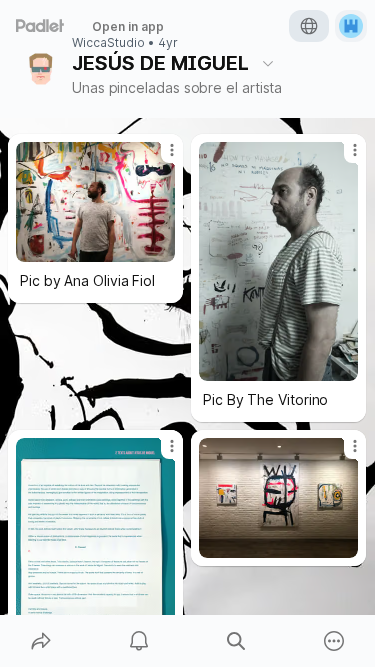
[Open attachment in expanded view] (95, 202)
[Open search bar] (237, 641)
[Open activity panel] (139, 641)
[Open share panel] (41, 641)
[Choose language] (309, 26)
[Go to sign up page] (351, 26)
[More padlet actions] (334, 641)
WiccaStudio (108, 43)
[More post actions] (159, 158)
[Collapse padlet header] (268, 63)
